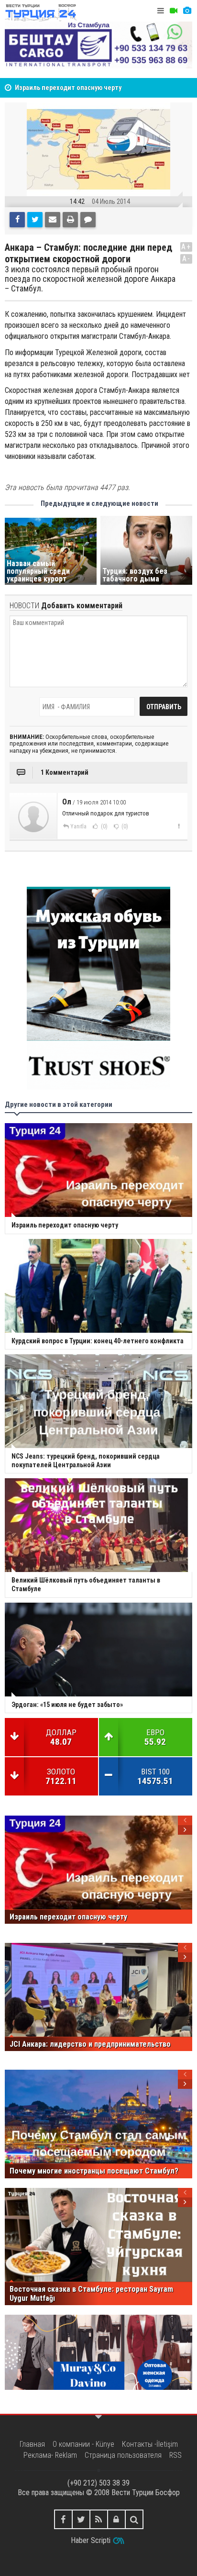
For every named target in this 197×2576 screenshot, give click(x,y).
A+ (186, 247)
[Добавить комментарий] (88, 220)
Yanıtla (78, 826)
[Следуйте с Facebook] (63, 2519)
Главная (32, 2444)
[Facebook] (17, 220)
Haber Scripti (91, 2540)
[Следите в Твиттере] (81, 2519)
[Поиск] (134, 2519)
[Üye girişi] (116, 2519)
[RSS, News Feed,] (99, 2519)
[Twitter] (35, 220)
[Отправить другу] (53, 220)
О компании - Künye (83, 2444)
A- (186, 259)
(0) (104, 826)
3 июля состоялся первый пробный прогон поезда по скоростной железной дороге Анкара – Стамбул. (90, 279)
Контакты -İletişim (150, 2444)
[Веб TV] (174, 11)
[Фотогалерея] (187, 11)
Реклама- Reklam (50, 2455)
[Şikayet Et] (179, 826)
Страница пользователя (123, 2455)
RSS (175, 2455)
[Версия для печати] (70, 220)
